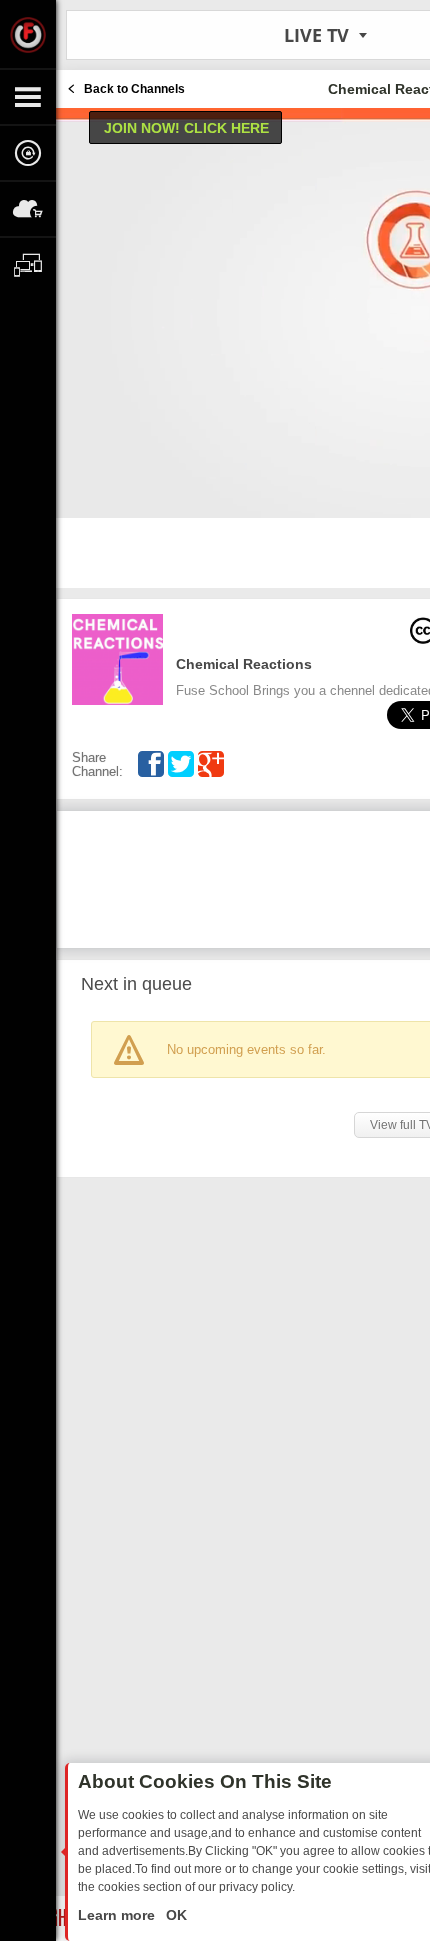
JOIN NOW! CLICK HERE (186, 128)
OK (174, 1915)
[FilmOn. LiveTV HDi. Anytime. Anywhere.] (28, 34)
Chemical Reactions (244, 664)
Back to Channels (134, 89)
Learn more (118, 1915)
